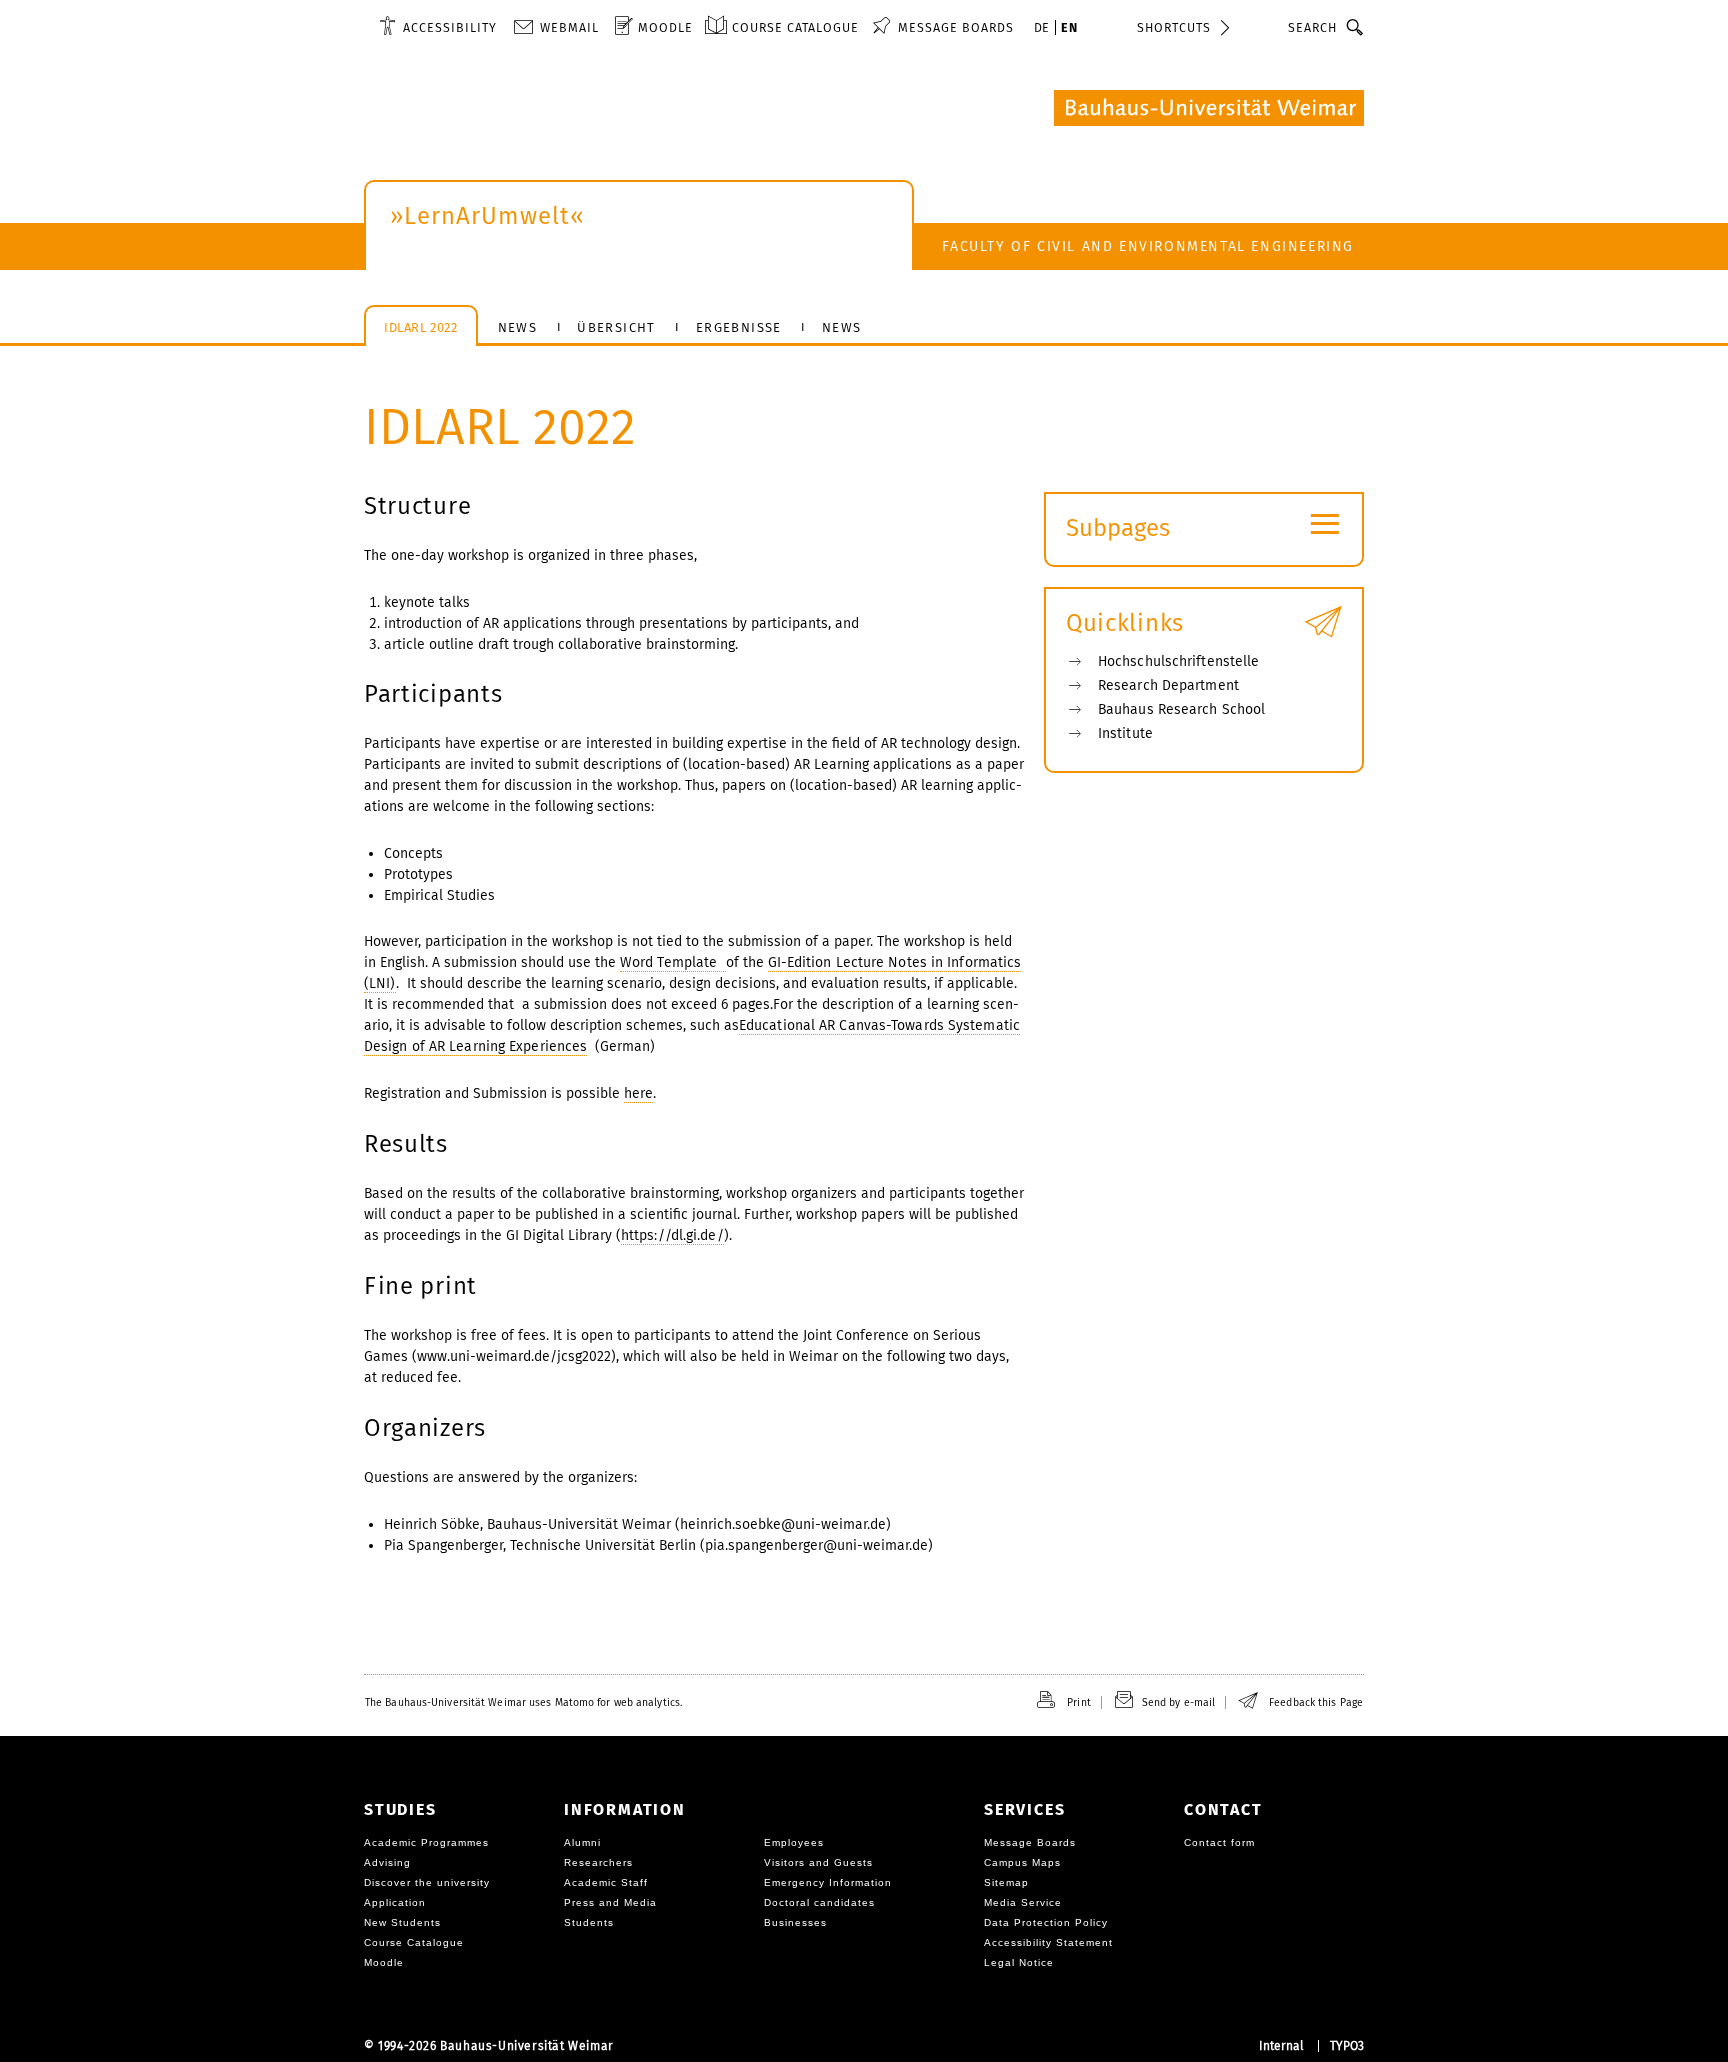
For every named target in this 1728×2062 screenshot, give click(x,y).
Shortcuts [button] (1174, 27)
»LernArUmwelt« (487, 216)
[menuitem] (438, 27)
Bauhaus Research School (1181, 709)
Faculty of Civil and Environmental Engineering (1148, 246)
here (638, 1093)
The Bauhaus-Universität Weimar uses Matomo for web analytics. (523, 1702)
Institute (1125, 733)
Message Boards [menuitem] (956, 27)
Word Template (673, 962)
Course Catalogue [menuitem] (795, 27)
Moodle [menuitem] (665, 27)
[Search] (1355, 27)
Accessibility (450, 27)
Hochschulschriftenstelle (1178, 661)
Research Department (1168, 685)
